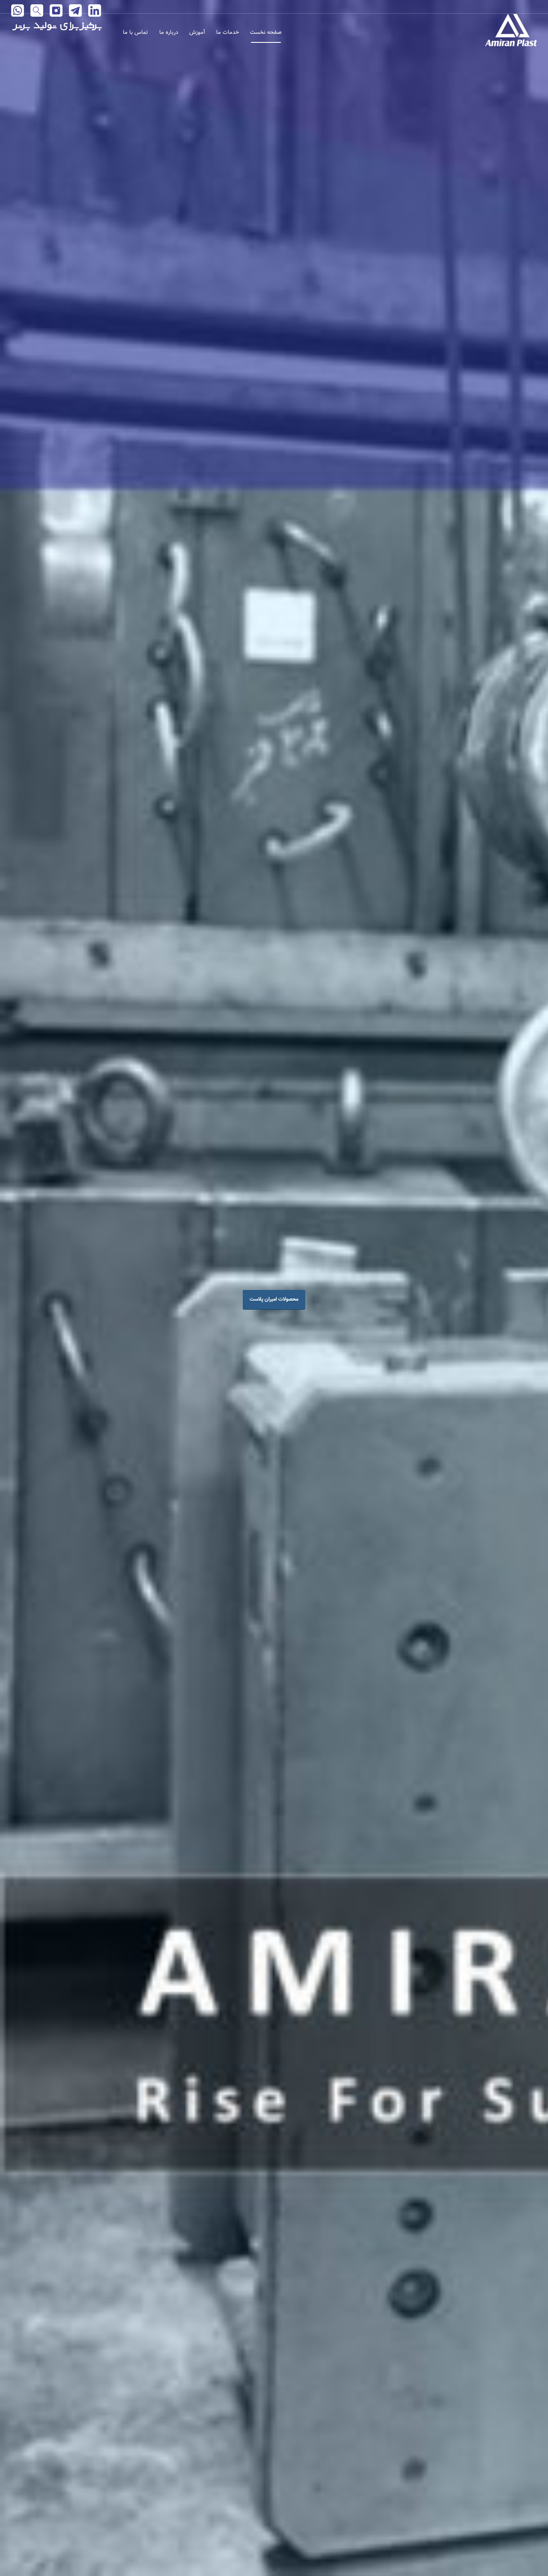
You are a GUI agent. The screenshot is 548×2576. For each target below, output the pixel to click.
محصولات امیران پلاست (274, 1299)
